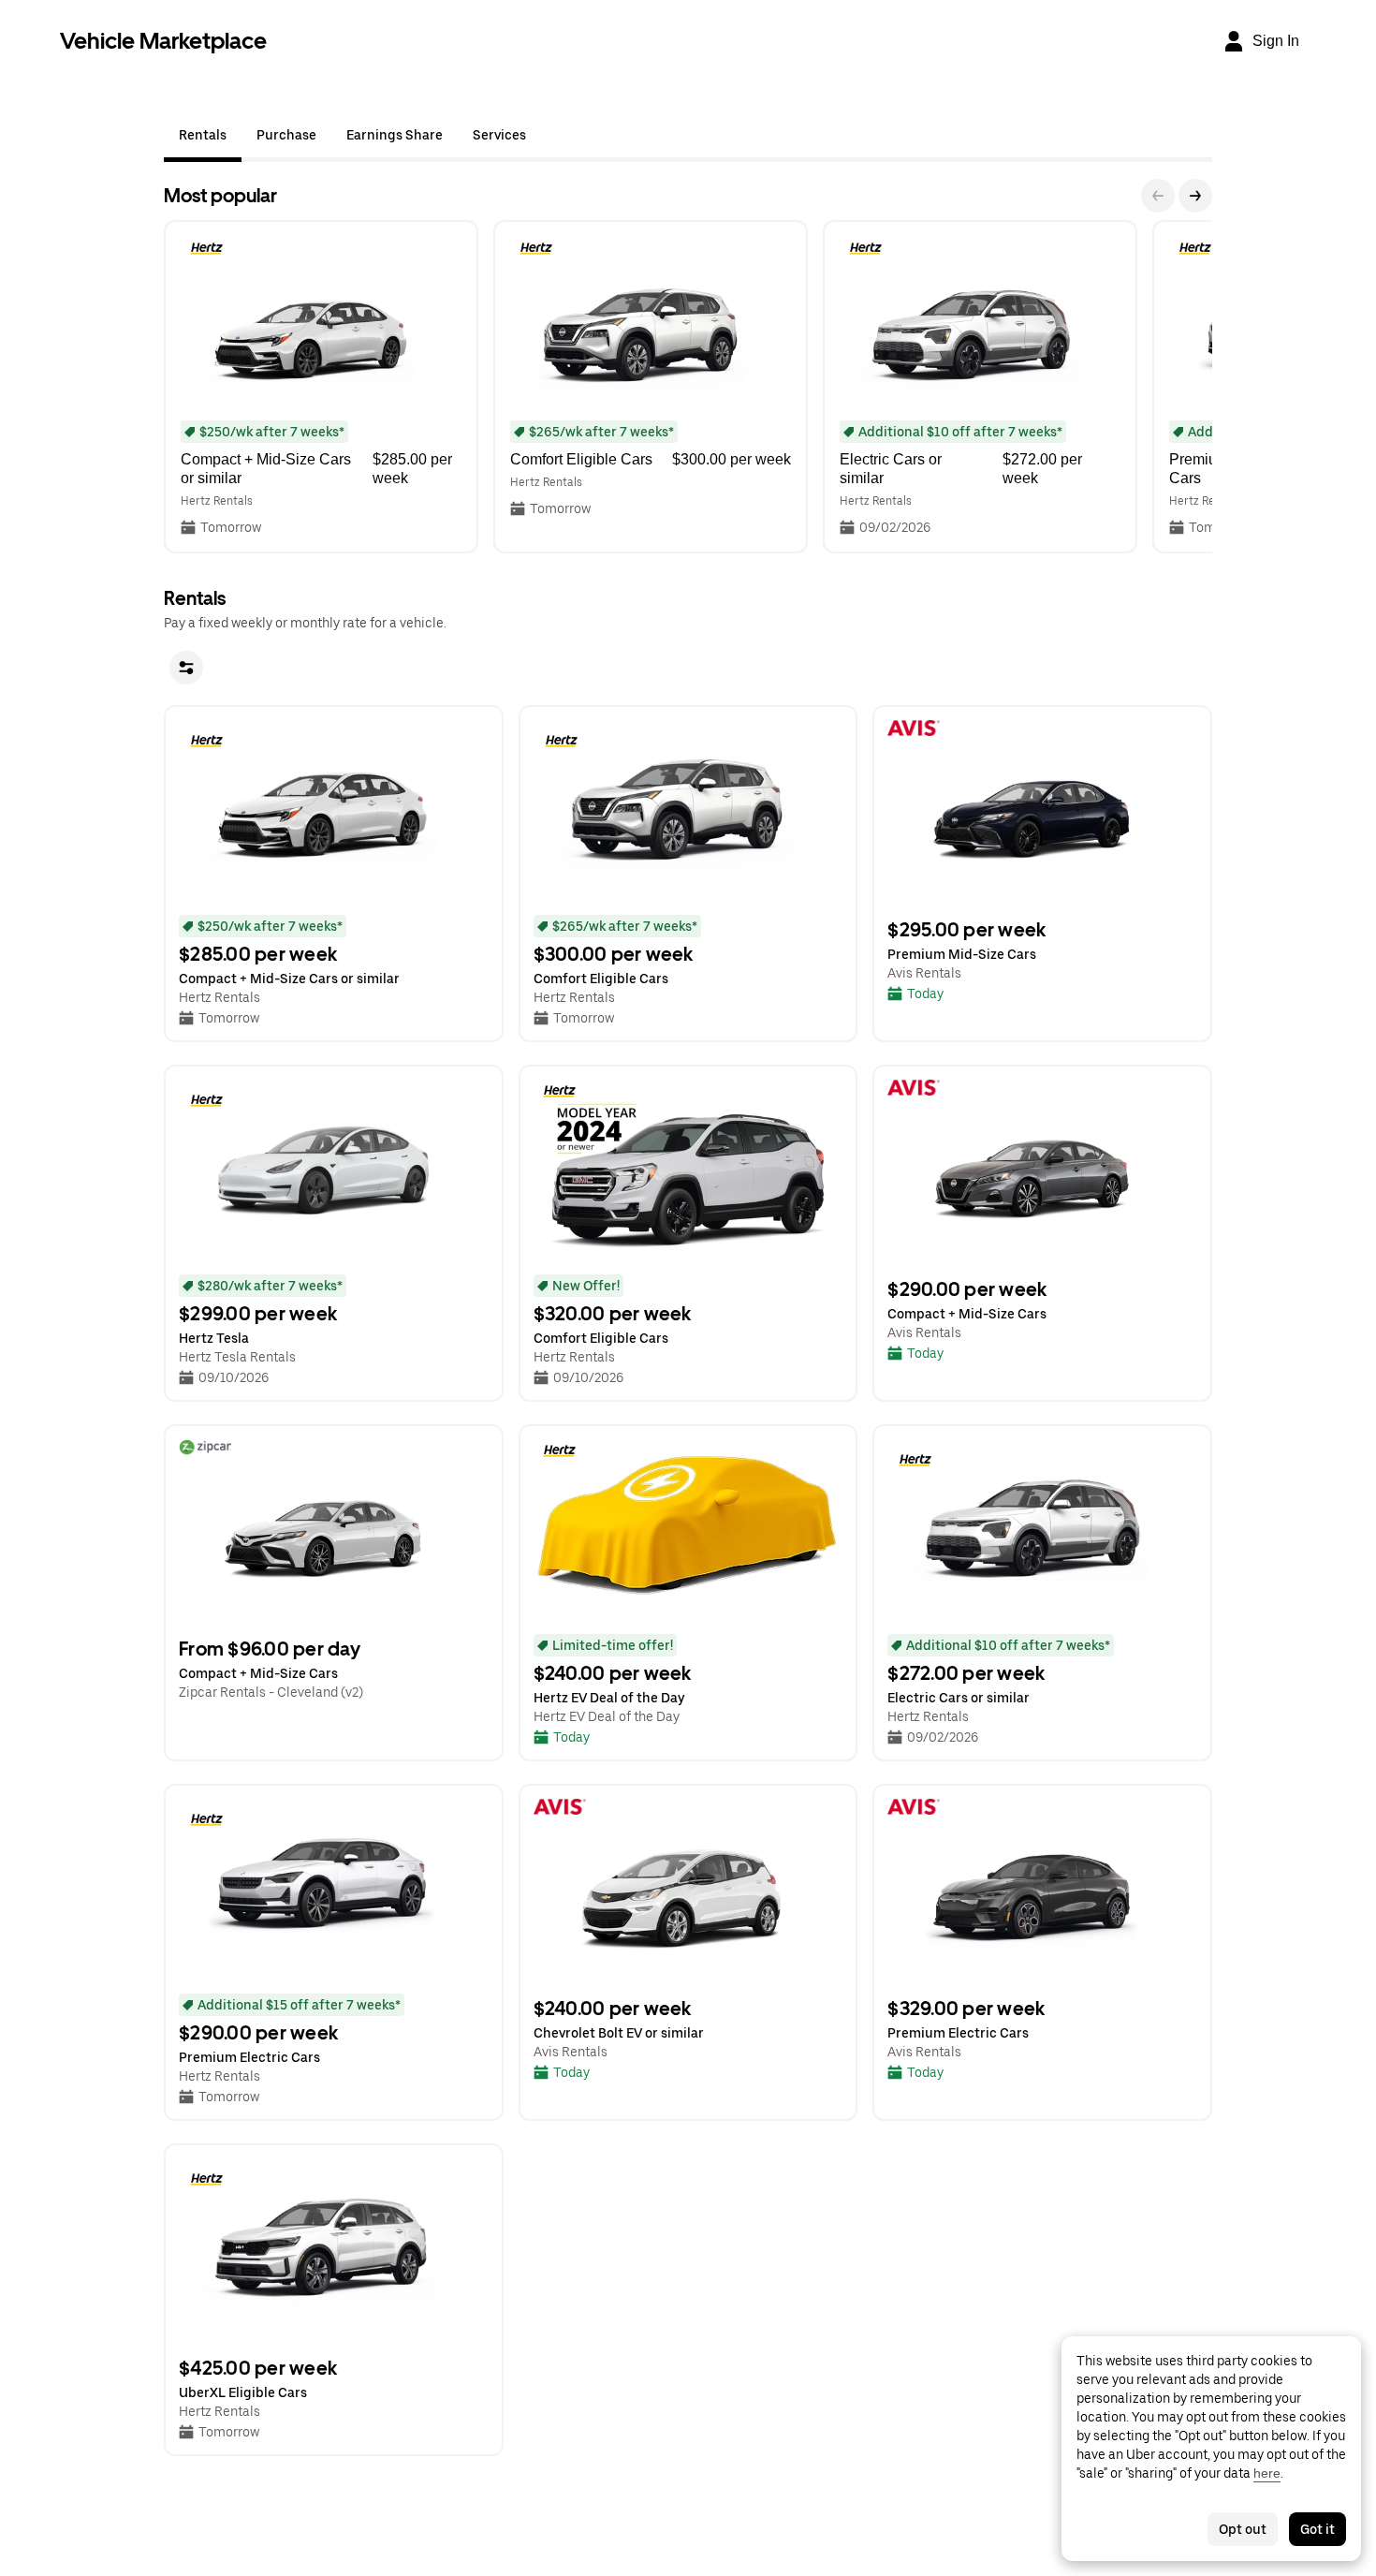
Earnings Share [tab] (395, 135)
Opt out (1243, 2529)
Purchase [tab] (286, 135)
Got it (1317, 2529)
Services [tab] (499, 135)
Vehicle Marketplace (163, 41)
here (1267, 2473)
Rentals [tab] (203, 135)
